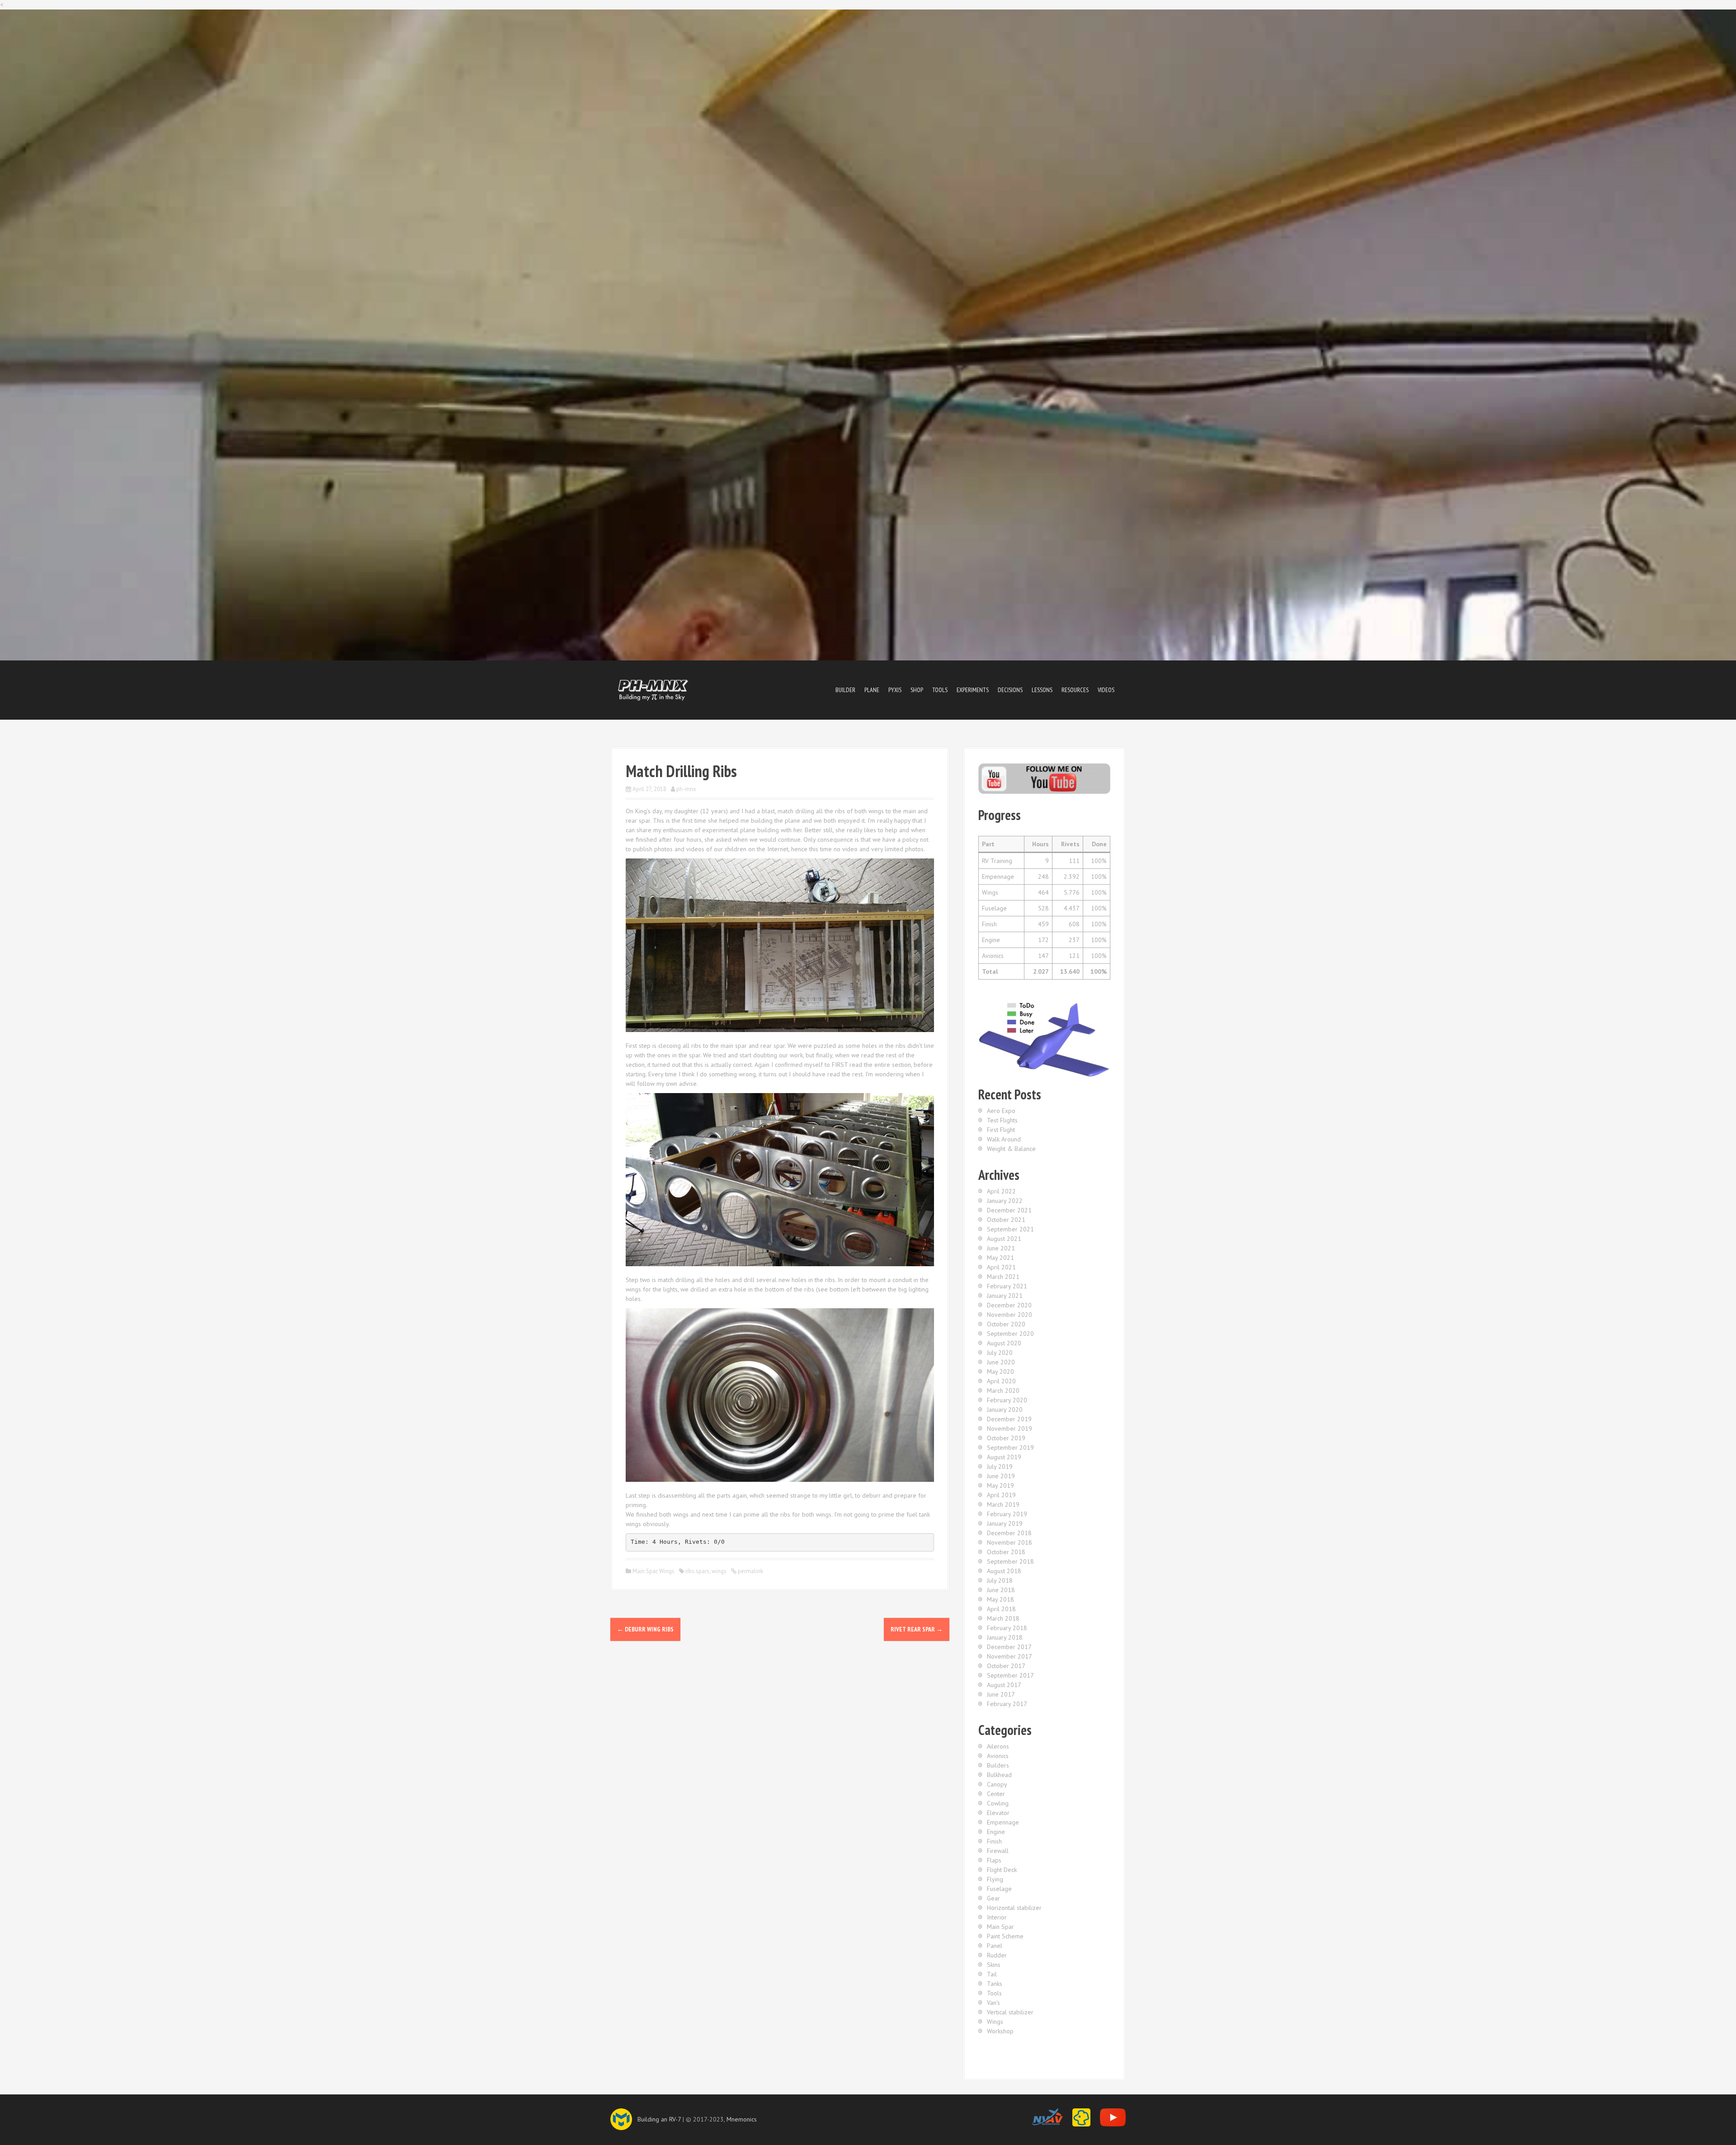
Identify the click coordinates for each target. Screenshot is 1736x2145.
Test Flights (1002, 1120)
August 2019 (1004, 1457)
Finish (994, 1841)
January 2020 (1005, 1410)
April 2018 (1001, 1609)
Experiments (973, 690)
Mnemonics (742, 2119)
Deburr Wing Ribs (645, 1629)
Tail (992, 1974)
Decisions (1010, 690)
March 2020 (1003, 1391)
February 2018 (1007, 1628)
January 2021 (1005, 1296)
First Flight (1001, 1130)
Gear (993, 1898)
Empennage (1003, 1822)
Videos (1106, 690)
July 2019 (1000, 1466)
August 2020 (1004, 1343)
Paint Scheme (1005, 1936)
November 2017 (1010, 1656)
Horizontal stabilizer (1014, 1908)
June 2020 (1001, 1362)
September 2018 (1010, 1561)
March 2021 (1003, 1277)
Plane (872, 690)
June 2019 (1001, 1476)
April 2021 (1001, 1267)
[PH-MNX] (653, 689)
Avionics (998, 1756)
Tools (940, 690)
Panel (995, 1946)
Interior (997, 1917)
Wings (667, 1571)
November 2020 (1010, 1315)
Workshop (1000, 2031)
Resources (1075, 690)
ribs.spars (697, 1571)
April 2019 (1001, 1495)
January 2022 (1005, 1201)
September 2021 (1010, 1229)
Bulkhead (999, 1775)
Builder (845, 690)
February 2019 (1007, 1514)
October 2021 (1006, 1220)
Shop (917, 690)
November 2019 (1010, 1428)
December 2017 (1009, 1647)
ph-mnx (686, 789)
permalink (750, 1571)
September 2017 (1010, 1675)
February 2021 (1007, 1286)
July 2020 (1000, 1353)
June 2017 (1001, 1694)
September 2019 (1010, 1447)
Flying (995, 1879)
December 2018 (1009, 1533)
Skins (994, 1965)
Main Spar (645, 1571)
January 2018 (1005, 1637)
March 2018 (1003, 1618)
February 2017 (1007, 1704)
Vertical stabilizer (1010, 2012)
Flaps (994, 1860)
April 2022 (1001, 1191)
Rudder (997, 1955)
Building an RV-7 (659, 2119)
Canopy (997, 1784)
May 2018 (1000, 1599)
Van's (993, 2003)
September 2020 (1010, 1334)
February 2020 (1007, 1400)
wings (719, 1571)
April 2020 (1001, 1381)
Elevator (998, 1813)
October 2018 (1006, 1552)
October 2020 (1006, 1324)
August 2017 (1004, 1685)
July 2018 (1000, 1580)
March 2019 (1003, 1504)
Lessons (1042, 690)
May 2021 (1000, 1258)
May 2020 (1000, 1372)
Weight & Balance (1011, 1149)
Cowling (998, 1803)
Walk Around (1004, 1139)
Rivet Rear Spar (917, 1629)
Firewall (998, 1851)
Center (996, 1794)
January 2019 (1005, 1523)
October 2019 (1006, 1438)
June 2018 (1001, 1590)
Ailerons (998, 1746)
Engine (996, 1832)
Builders (998, 1765)
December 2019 (1009, 1419)
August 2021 (1004, 1239)
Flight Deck (1002, 1870)
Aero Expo (1001, 1111)
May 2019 (1000, 1485)
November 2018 (1010, 1542)
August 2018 (1004, 1571)
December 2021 (1009, 1210)
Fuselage (999, 1889)
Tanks (995, 1984)
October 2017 (1006, 1666)
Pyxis (895, 690)
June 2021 (1001, 1248)
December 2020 (1009, 1305)
